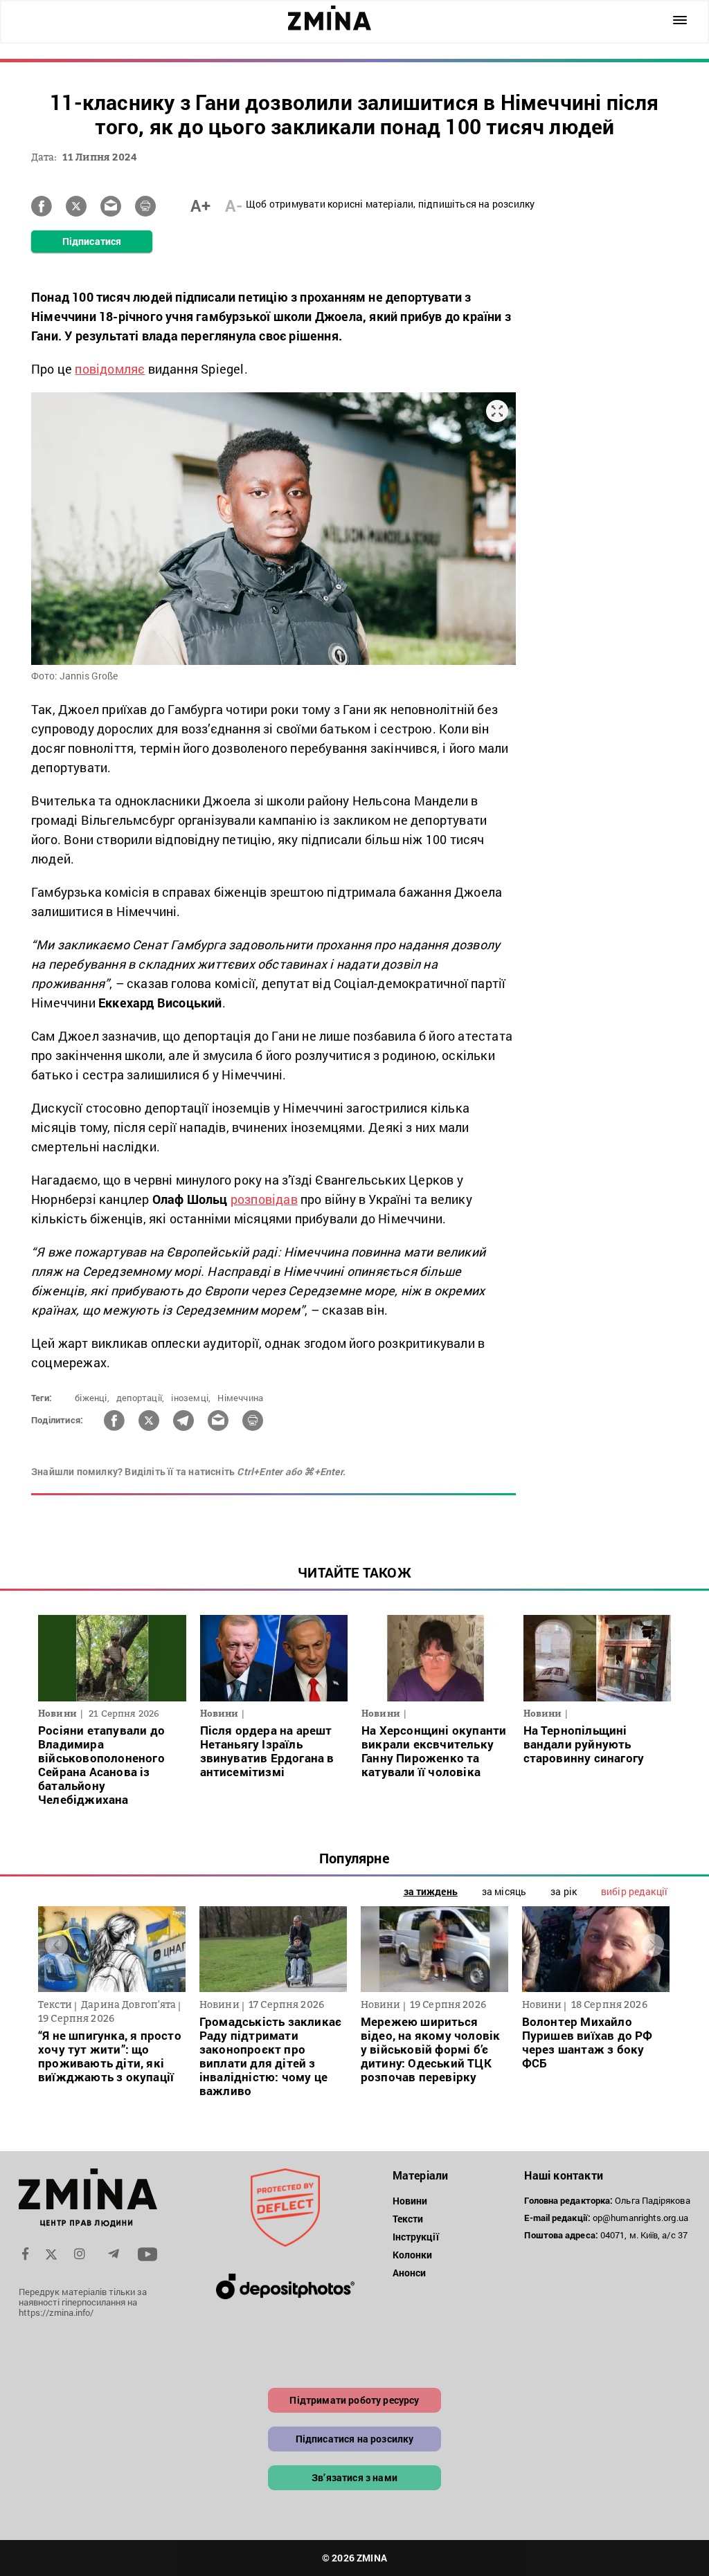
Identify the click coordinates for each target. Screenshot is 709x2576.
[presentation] (56, 1945)
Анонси (410, 2273)
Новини (410, 2201)
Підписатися (92, 241)
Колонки (413, 2255)
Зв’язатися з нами (354, 2477)
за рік (564, 1891)
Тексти (408, 2219)
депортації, (140, 1398)
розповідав (264, 1199)
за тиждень (431, 1891)
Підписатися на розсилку (355, 2439)
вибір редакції (634, 1891)
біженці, (92, 1398)
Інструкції (416, 2237)
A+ (200, 205)
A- (234, 205)
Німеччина (240, 1398)
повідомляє (110, 369)
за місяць (504, 1891)
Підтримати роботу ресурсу (354, 2400)
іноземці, (191, 1398)
